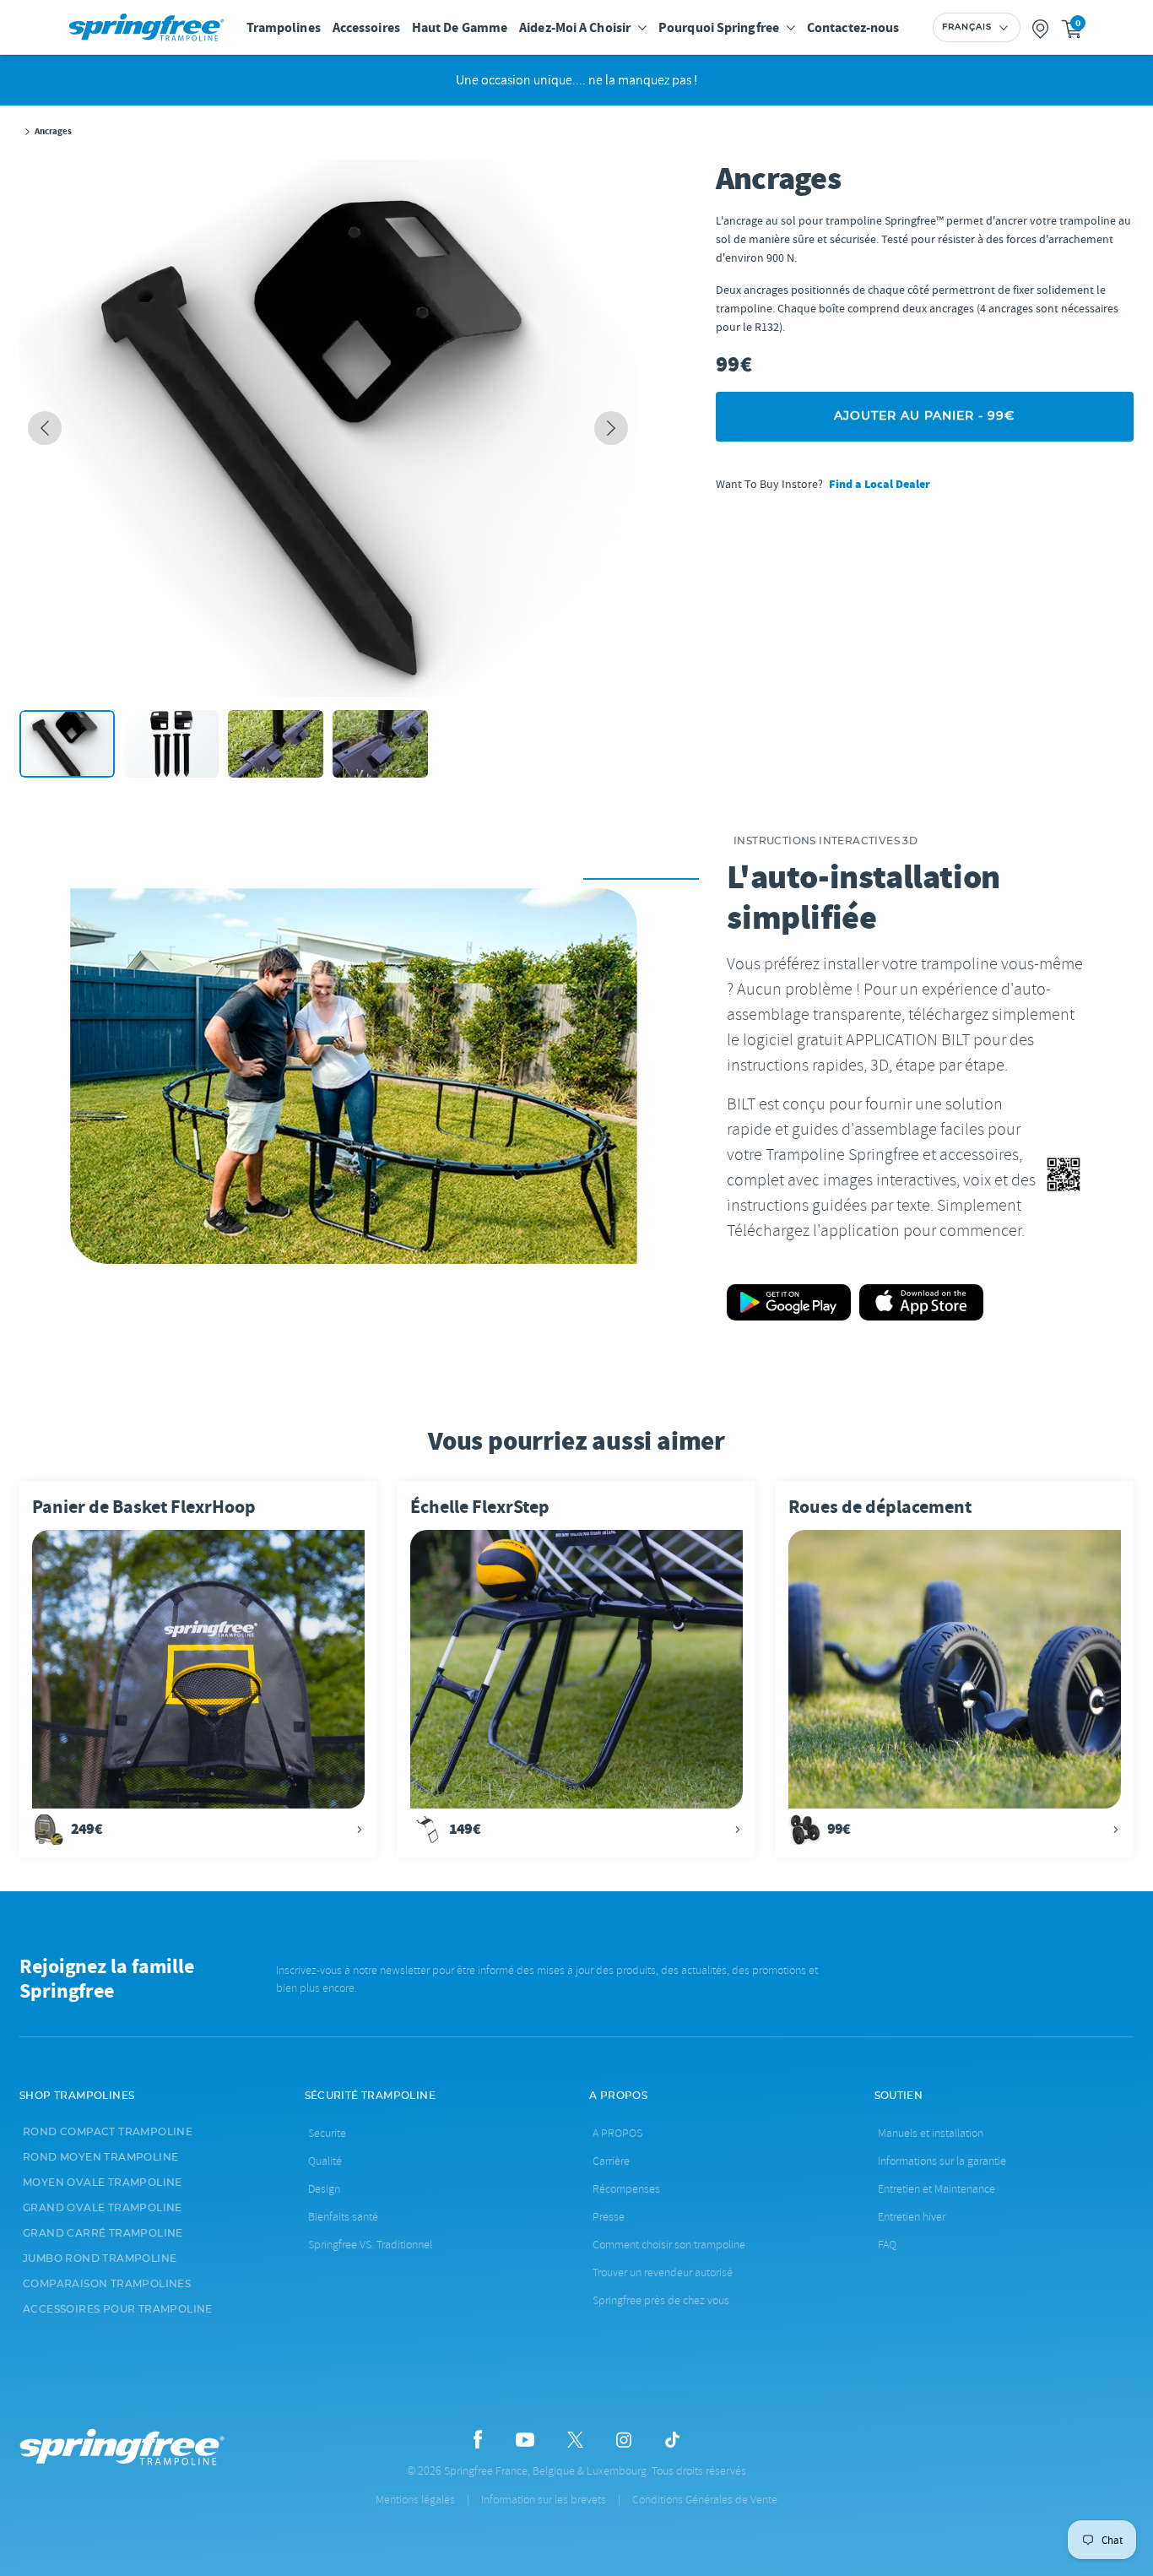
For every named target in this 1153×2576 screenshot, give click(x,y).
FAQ (887, 2245)
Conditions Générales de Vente (705, 2500)
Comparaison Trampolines (107, 2284)
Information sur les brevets (544, 2500)
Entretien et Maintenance (936, 2189)
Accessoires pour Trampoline (118, 2309)
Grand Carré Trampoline (103, 2233)
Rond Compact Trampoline (108, 2132)
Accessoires (366, 27)
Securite (327, 2133)
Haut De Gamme (460, 27)
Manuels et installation (931, 2133)
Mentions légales (415, 2500)
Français (967, 27)
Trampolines (284, 27)
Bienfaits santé (343, 2217)
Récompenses (626, 2189)
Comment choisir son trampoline (669, 2245)
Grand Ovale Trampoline (103, 2208)
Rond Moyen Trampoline (100, 2157)
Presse (609, 2217)
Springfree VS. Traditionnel (370, 2245)
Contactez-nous (853, 27)
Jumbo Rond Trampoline (100, 2259)
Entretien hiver (912, 2217)
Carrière (611, 2161)
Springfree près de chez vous (661, 2300)
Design (324, 2189)
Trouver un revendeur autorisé (663, 2272)
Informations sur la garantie (942, 2161)
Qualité (325, 2161)
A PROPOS (617, 2133)
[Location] (1041, 27)
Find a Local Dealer (880, 484)
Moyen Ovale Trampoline (103, 2183)
